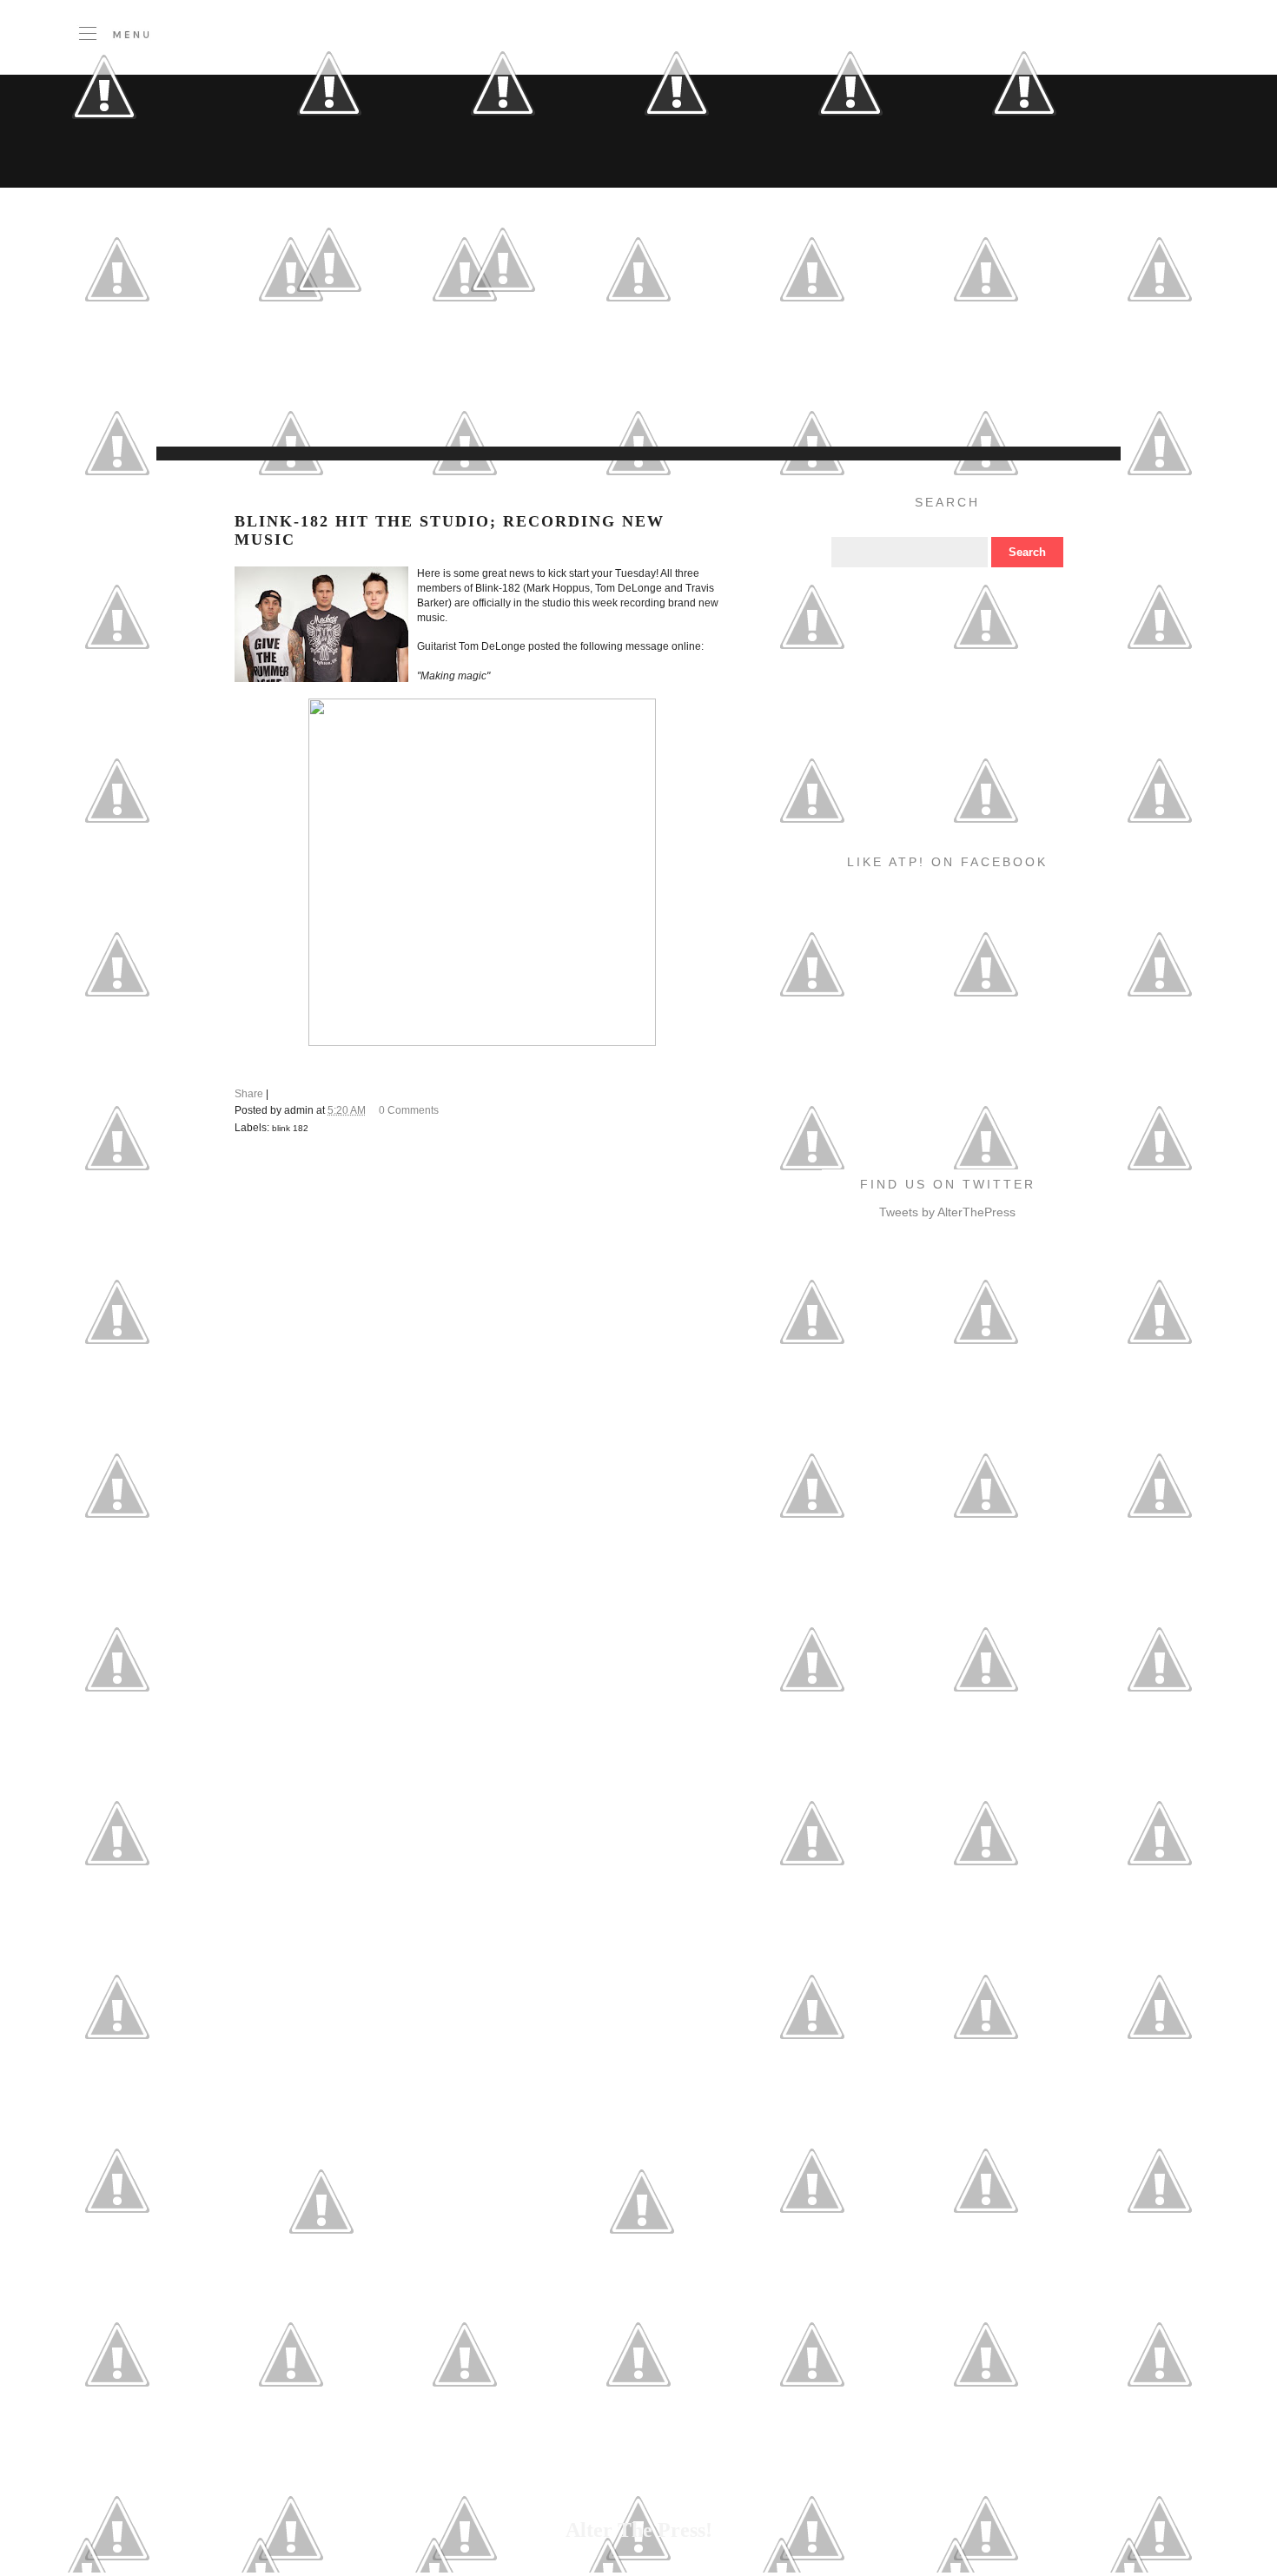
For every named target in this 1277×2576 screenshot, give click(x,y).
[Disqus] (482, 1389)
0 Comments (409, 1110)
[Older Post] (642, 2284)
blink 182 (290, 1128)
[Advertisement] (513, 403)
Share (249, 1094)
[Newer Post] (321, 2284)
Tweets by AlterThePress (947, 1212)
